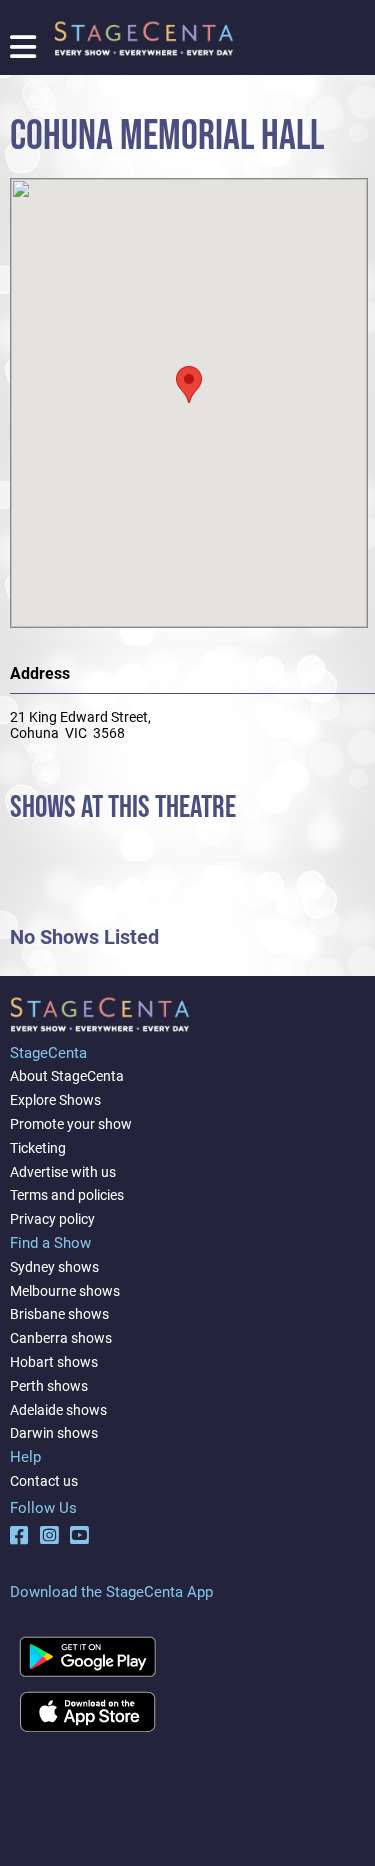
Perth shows (49, 1386)
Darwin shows (54, 1433)
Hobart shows (54, 1362)
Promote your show (71, 1124)
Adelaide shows (58, 1410)
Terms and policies (67, 1195)
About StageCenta (67, 1076)
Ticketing (38, 1148)
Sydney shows (54, 1267)
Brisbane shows (59, 1314)
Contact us (44, 1481)
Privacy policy (52, 1219)
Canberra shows (61, 1338)
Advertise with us (63, 1172)
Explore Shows (55, 1100)
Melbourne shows (65, 1291)
